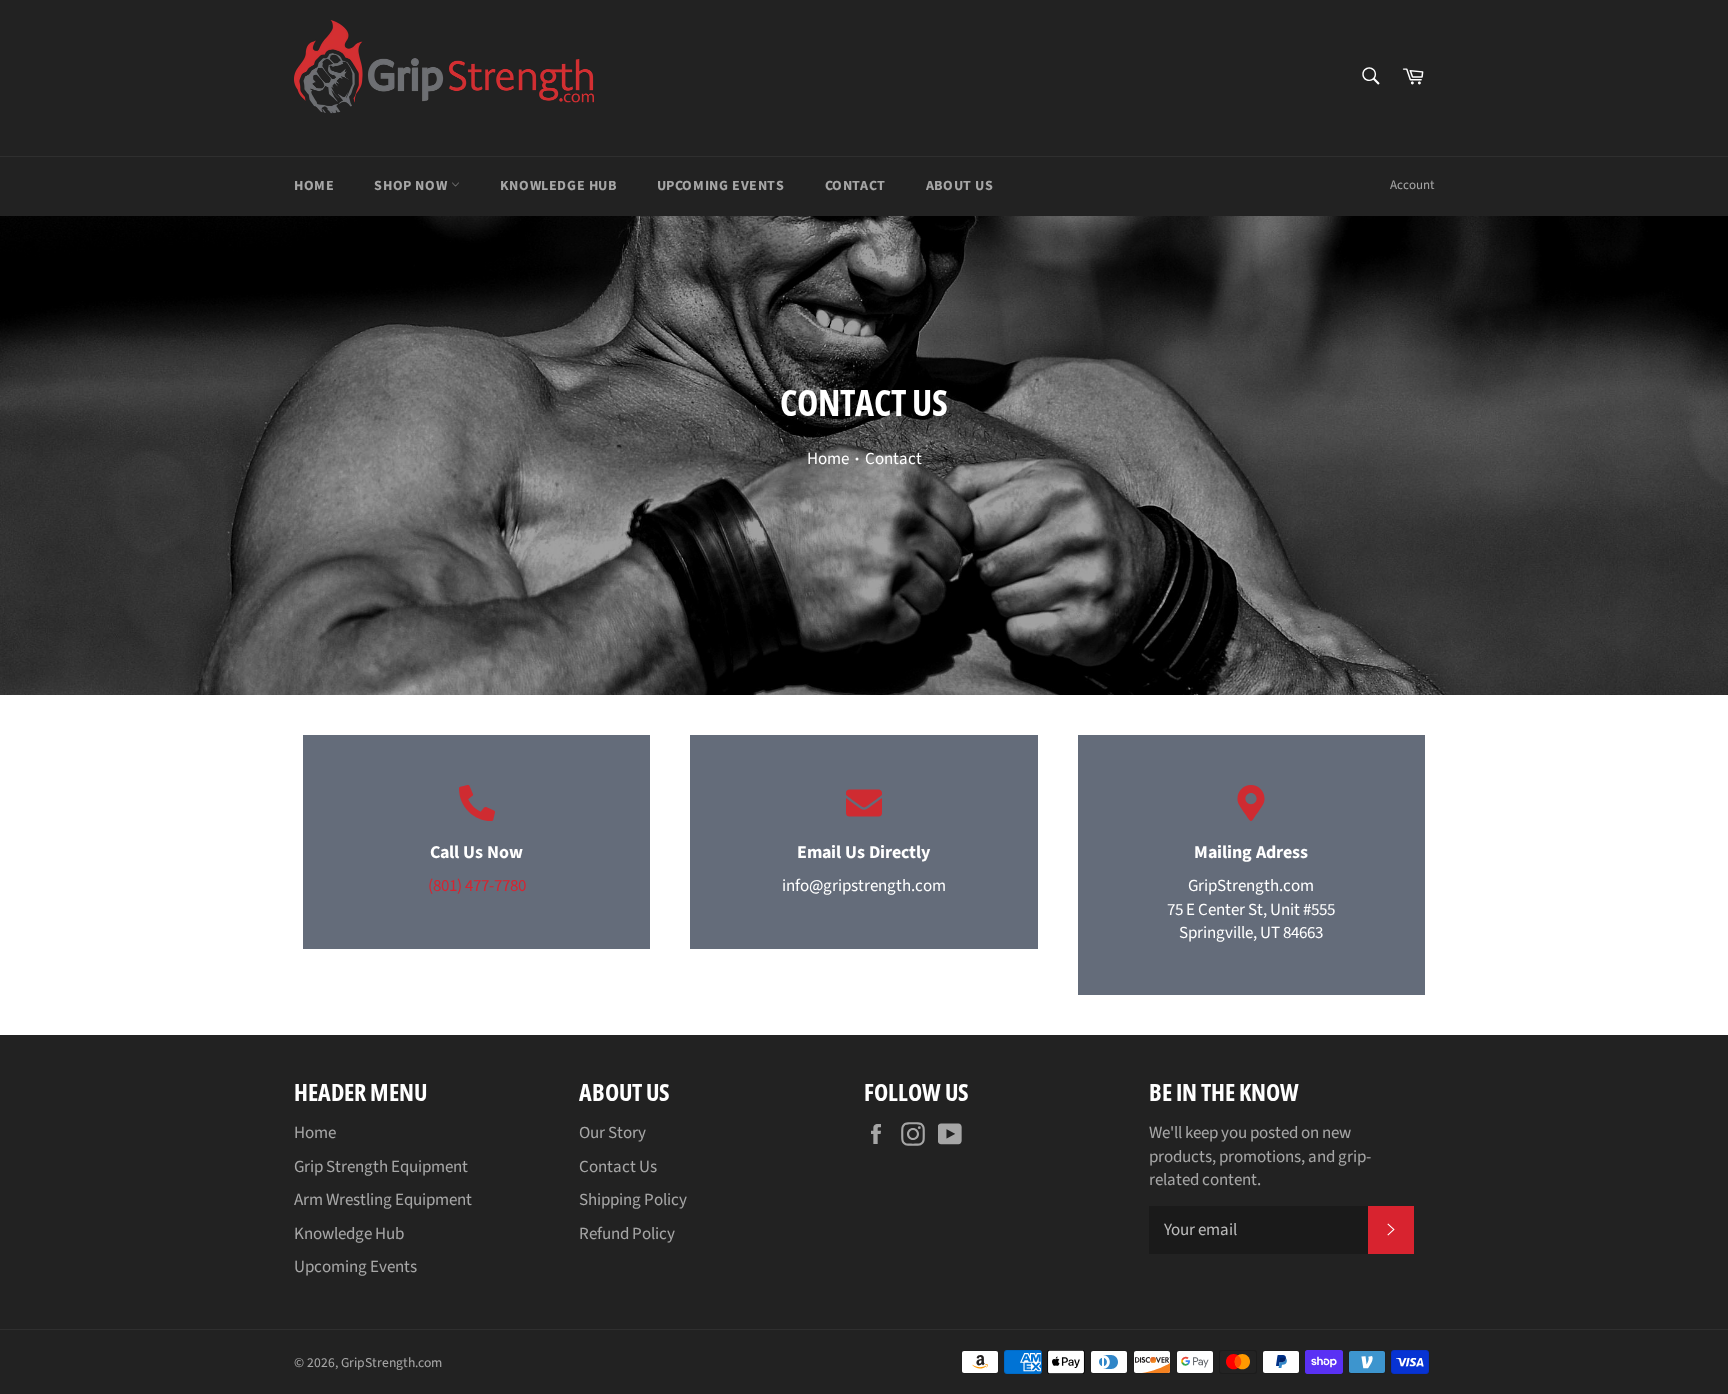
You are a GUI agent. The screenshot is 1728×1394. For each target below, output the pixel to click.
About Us (960, 186)
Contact (855, 186)
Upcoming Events (721, 186)
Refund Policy (627, 1234)
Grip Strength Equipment (381, 1167)
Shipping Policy (633, 1200)
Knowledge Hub (558, 186)
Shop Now (412, 186)
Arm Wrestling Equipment (383, 1200)
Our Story (612, 1133)
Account (1412, 185)
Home (314, 186)
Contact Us (618, 1167)
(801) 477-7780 (477, 886)
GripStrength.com (391, 1362)
